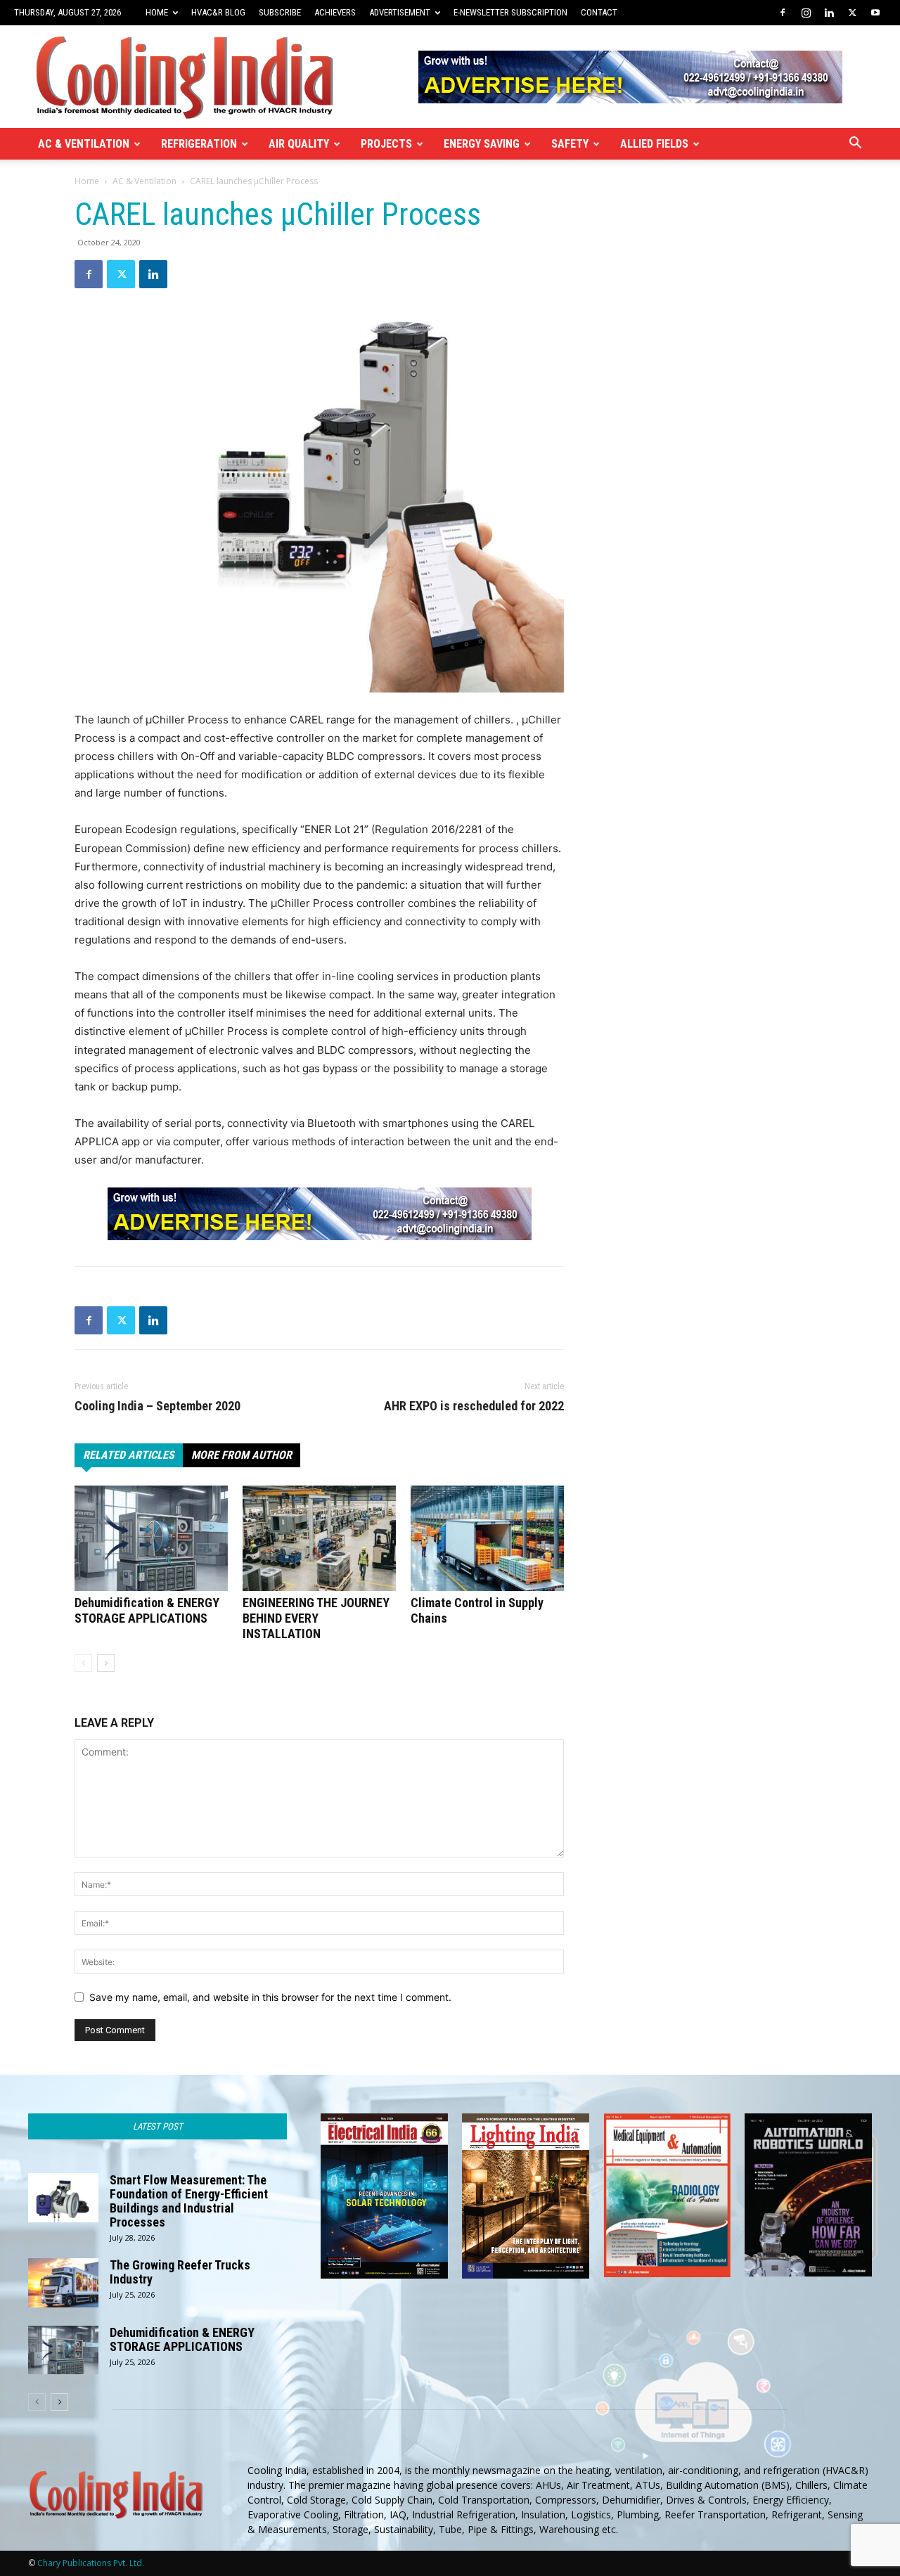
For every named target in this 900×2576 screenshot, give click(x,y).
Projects (386, 144)
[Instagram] (806, 13)
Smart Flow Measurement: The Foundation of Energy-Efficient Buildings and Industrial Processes (189, 2201)
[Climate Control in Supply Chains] (487, 1538)
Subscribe (280, 12)
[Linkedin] (829, 13)
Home (157, 12)
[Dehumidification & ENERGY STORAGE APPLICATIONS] (151, 1538)
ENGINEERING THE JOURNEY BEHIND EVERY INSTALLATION (316, 1618)
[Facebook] (783, 13)
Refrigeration (199, 144)
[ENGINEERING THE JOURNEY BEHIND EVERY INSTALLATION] (319, 1538)
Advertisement (400, 12)
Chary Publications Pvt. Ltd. (91, 2563)
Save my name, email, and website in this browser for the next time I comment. (270, 1997)
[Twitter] (852, 13)
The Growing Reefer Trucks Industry (180, 2272)
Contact (599, 12)
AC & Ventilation (84, 144)
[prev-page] (83, 1663)
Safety (570, 144)
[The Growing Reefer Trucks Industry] (63, 2283)
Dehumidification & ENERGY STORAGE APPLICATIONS (147, 1610)
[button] (855, 144)
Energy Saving (482, 144)
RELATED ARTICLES (129, 1455)
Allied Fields (654, 144)
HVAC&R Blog (218, 12)
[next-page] (106, 1663)
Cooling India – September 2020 (157, 1406)
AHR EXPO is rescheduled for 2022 (474, 1406)
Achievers (335, 12)
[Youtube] (875, 13)
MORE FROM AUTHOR (242, 1455)
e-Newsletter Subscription (510, 12)
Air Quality (299, 144)
